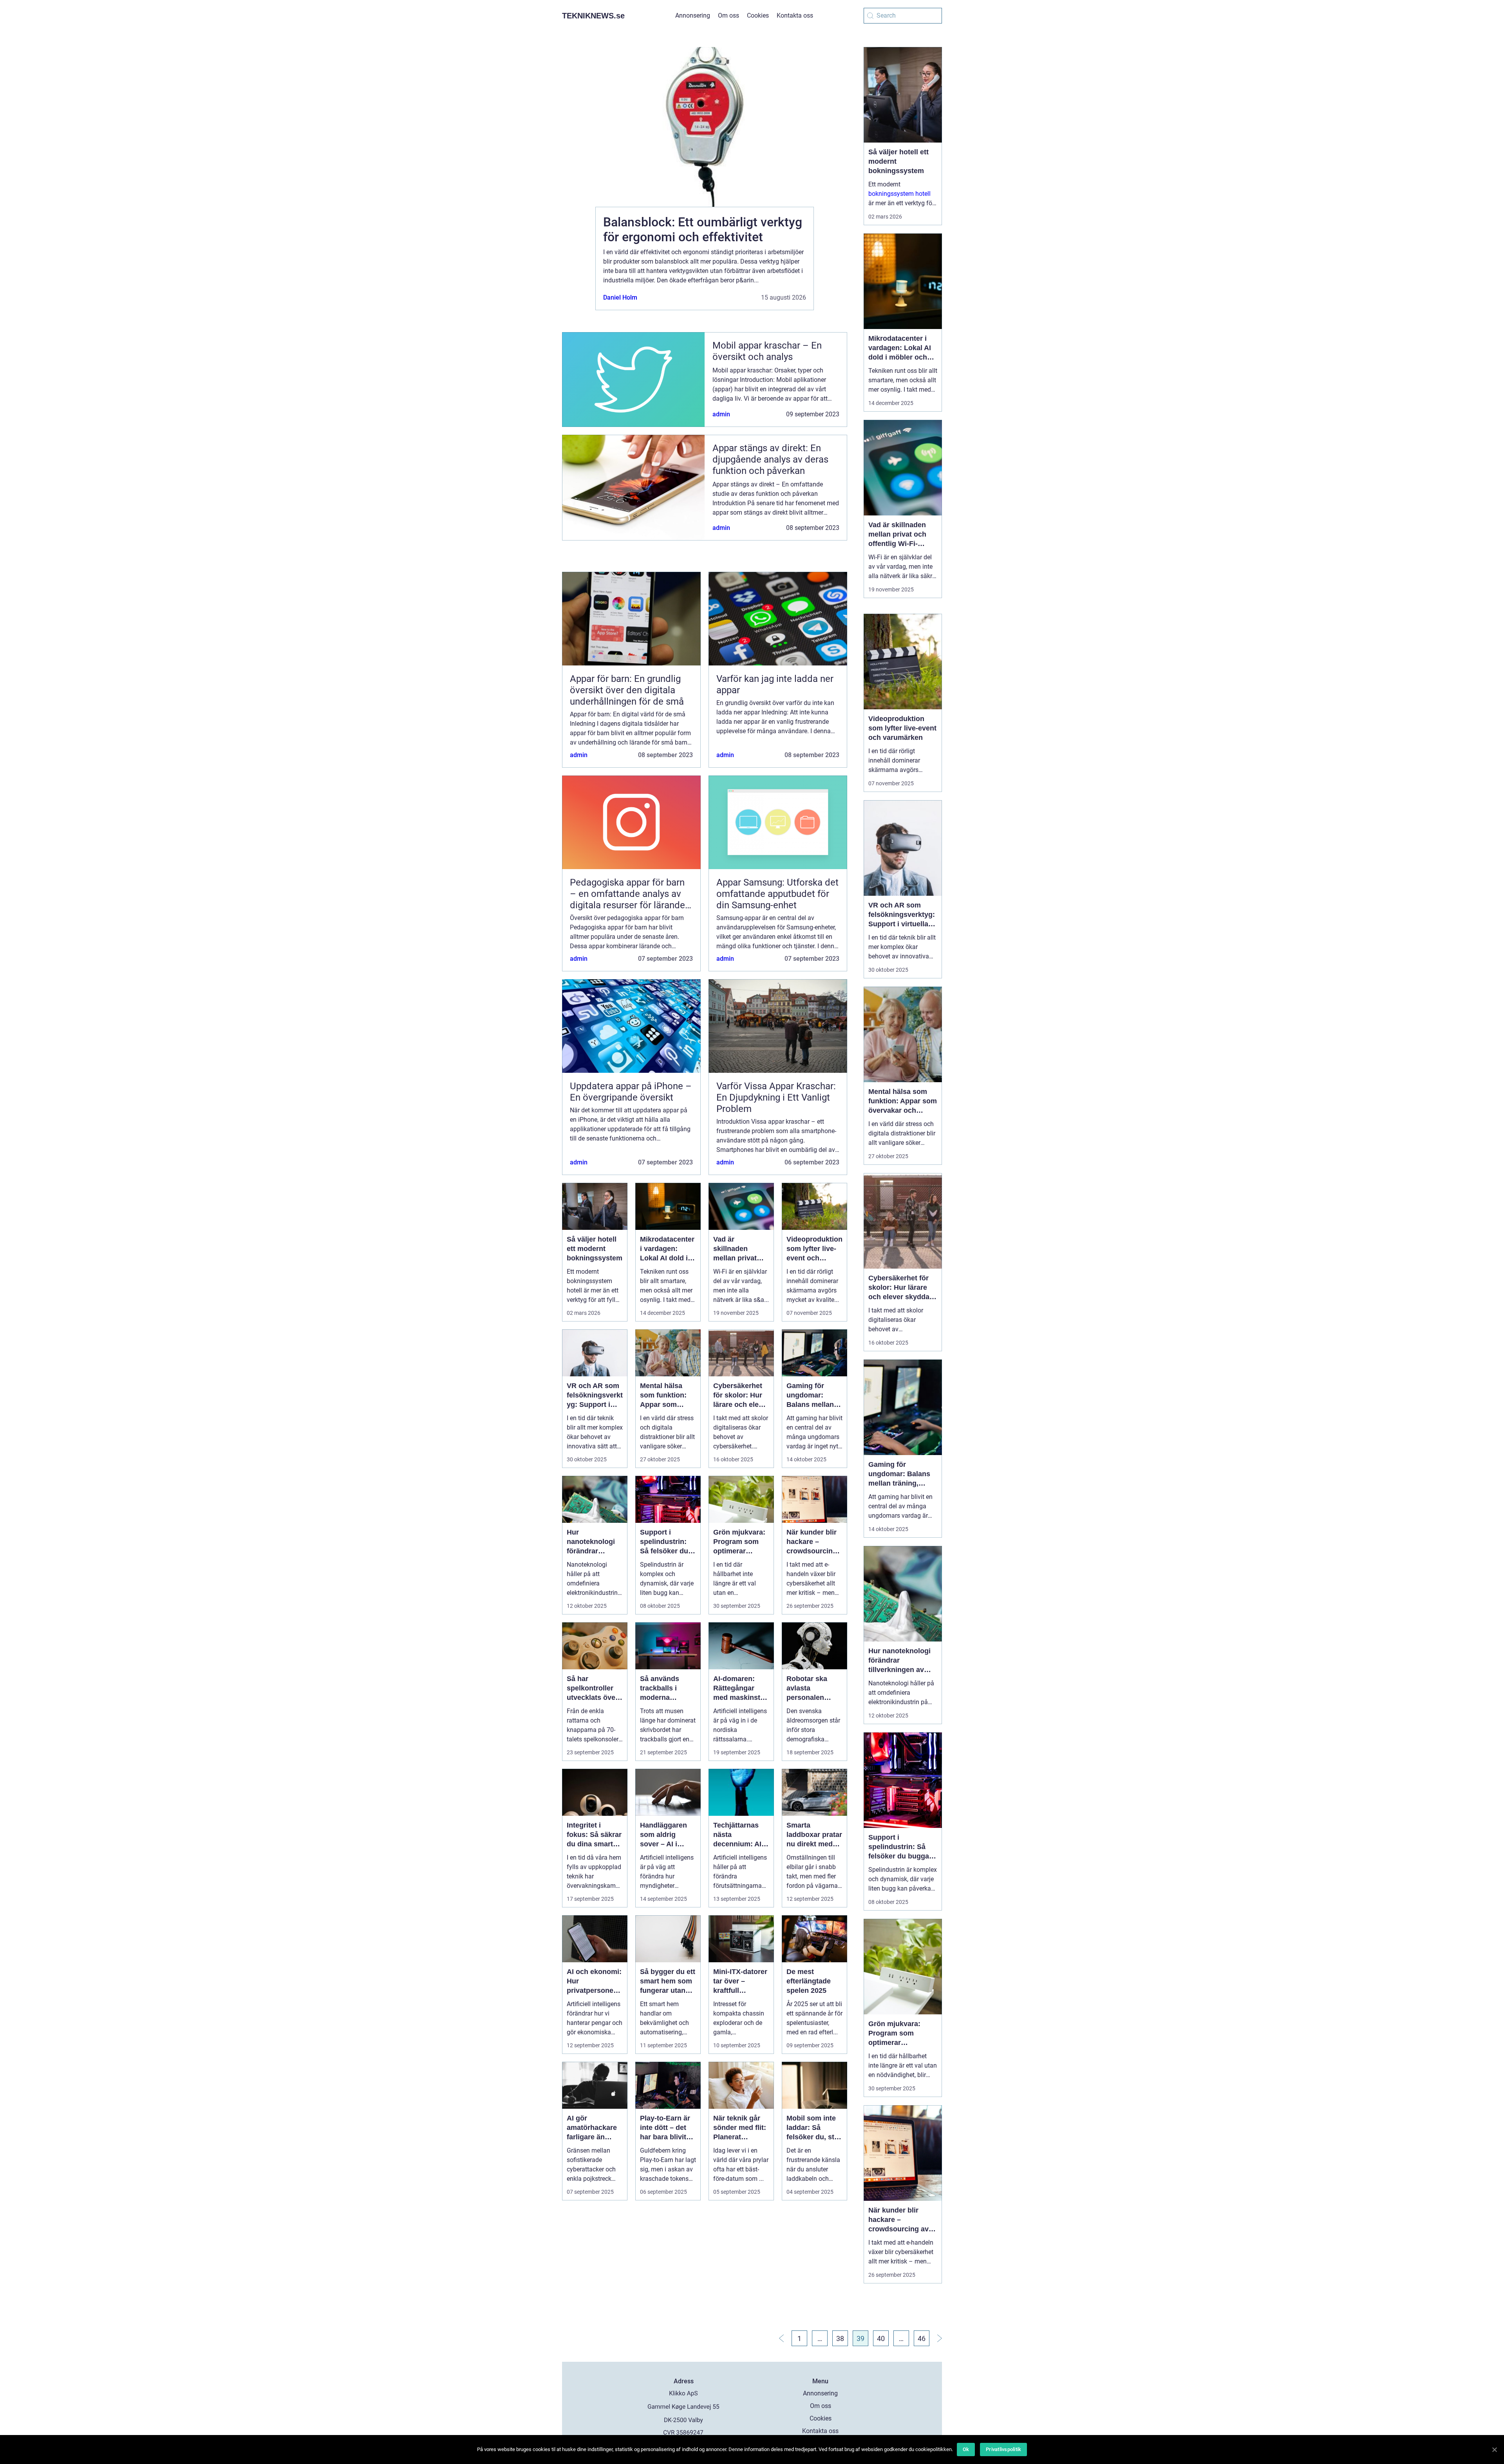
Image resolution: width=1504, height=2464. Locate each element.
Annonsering (693, 15)
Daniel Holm (620, 297)
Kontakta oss (795, 15)
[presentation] (579, 165)
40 (881, 2338)
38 (840, 2338)
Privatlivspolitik (1003, 2449)
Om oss (728, 15)
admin (721, 414)
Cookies (758, 15)
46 (922, 2338)
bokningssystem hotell (899, 194)
